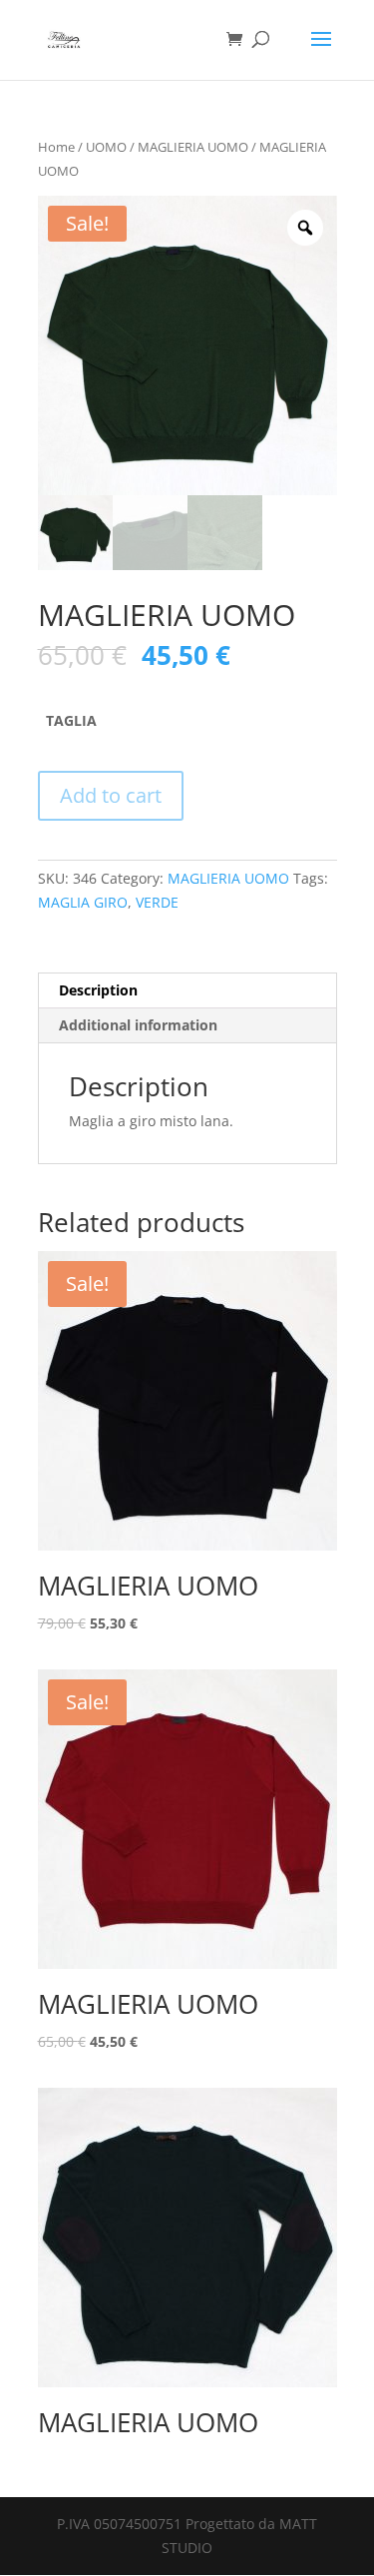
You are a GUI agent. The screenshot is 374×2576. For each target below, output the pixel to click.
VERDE (157, 902)
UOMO (106, 147)
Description (98, 990)
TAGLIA (71, 720)
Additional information (138, 1025)
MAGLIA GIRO (83, 902)
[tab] (187, 991)
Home (56, 147)
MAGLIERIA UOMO (193, 147)
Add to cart (111, 795)
